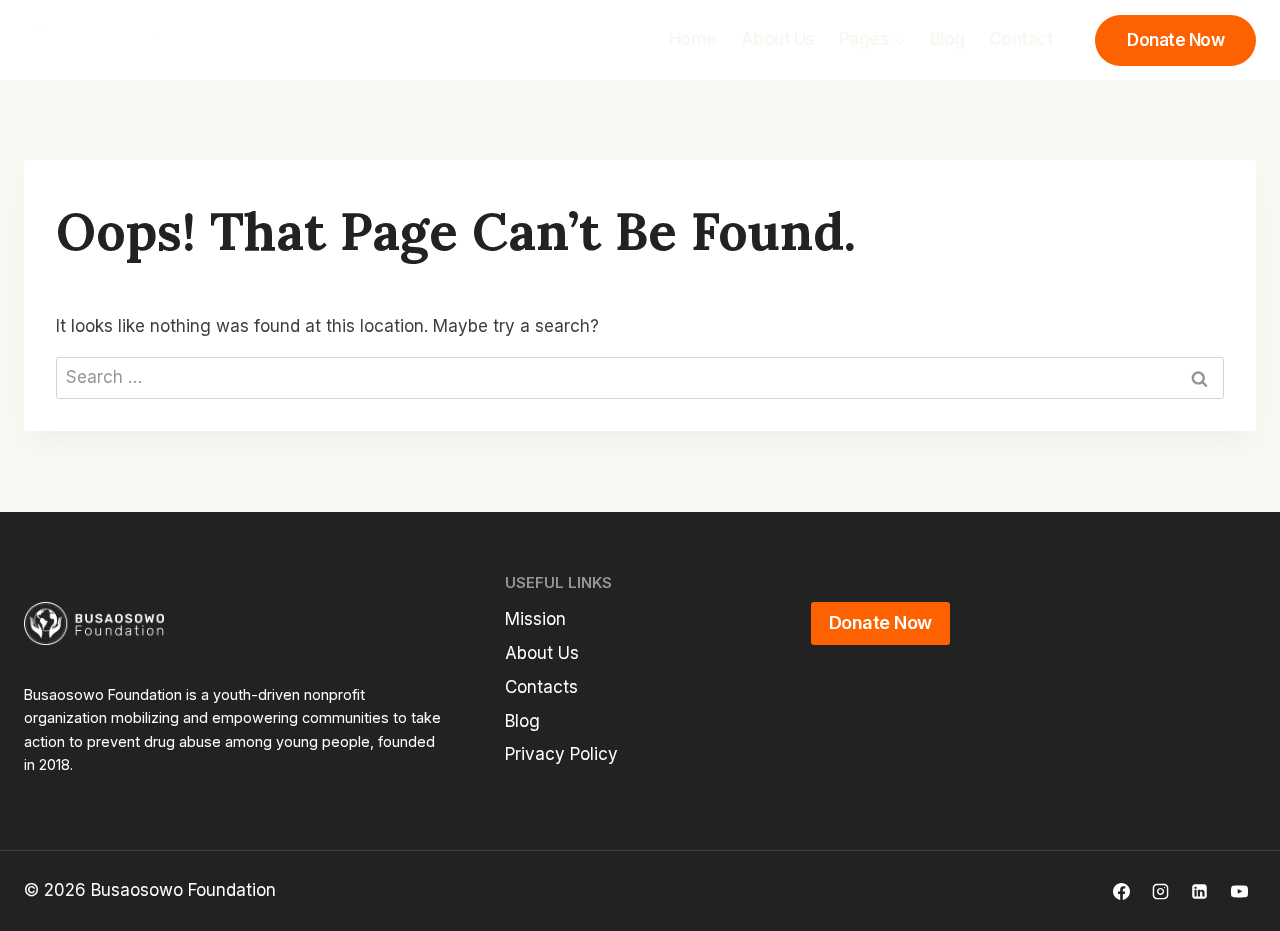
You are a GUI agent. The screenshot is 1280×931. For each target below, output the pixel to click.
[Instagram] (1161, 891)
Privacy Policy (561, 754)
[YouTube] (1239, 891)
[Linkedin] (1200, 891)
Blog (947, 39)
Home (693, 39)
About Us (778, 39)
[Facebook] (1122, 891)
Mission (535, 619)
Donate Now (1175, 40)
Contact (1021, 39)
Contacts (541, 687)
